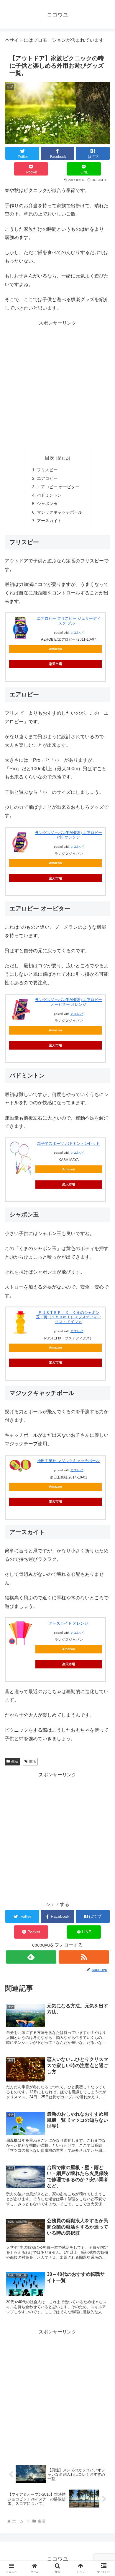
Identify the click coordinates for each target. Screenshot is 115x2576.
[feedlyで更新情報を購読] (31, 1957)
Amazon (55, 649)
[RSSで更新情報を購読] (84, 1957)
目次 (50, 458)
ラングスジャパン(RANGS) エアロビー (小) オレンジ (69, 835)
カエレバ (77, 633)
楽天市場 (55, 664)
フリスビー (47, 470)
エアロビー (47, 478)
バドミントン (49, 495)
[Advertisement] (57, 385)
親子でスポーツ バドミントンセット (68, 1144)
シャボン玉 (47, 504)
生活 (15, 1761)
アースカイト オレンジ (68, 1623)
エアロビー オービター (58, 487)
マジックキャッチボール (60, 512)
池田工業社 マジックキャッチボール (68, 1461)
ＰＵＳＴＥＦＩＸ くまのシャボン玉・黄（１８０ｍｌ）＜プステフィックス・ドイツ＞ (69, 1317)
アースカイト (49, 521)
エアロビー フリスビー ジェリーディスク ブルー (69, 621)
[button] (103, 1479)
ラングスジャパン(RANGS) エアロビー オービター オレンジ (69, 1002)
